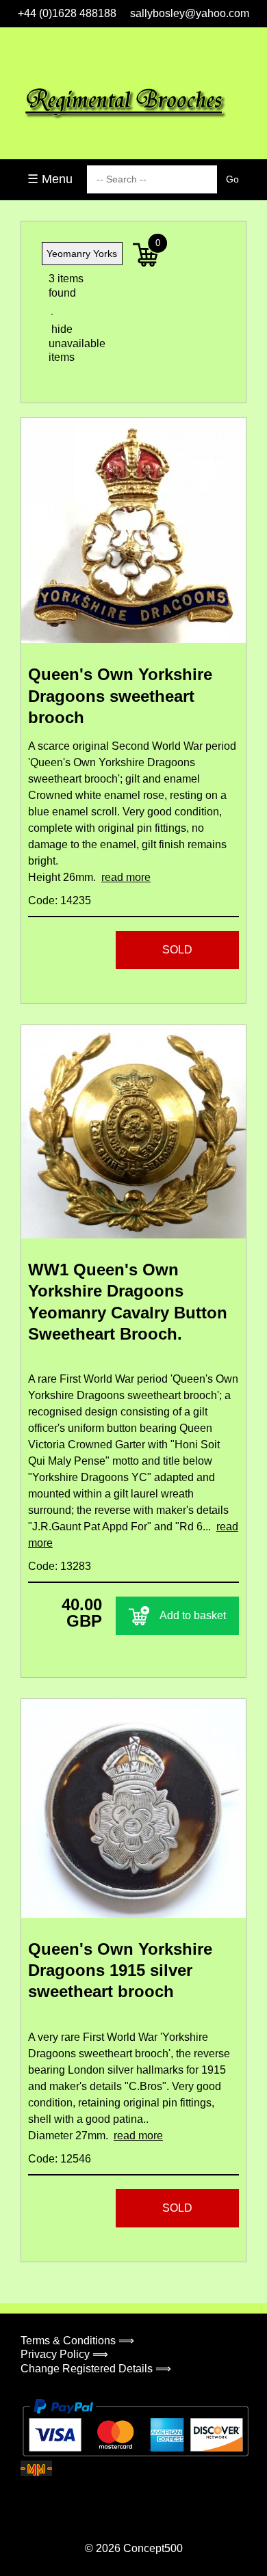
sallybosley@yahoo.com (190, 13)
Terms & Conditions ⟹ (77, 2341)
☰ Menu (50, 179)
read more (126, 877)
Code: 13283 (60, 1566)
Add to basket (193, 1615)
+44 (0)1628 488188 (67, 13)
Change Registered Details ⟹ (96, 2369)
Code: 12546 (60, 2159)
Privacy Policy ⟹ (64, 2354)
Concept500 (153, 2548)
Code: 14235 (60, 900)
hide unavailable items (65, 343)
